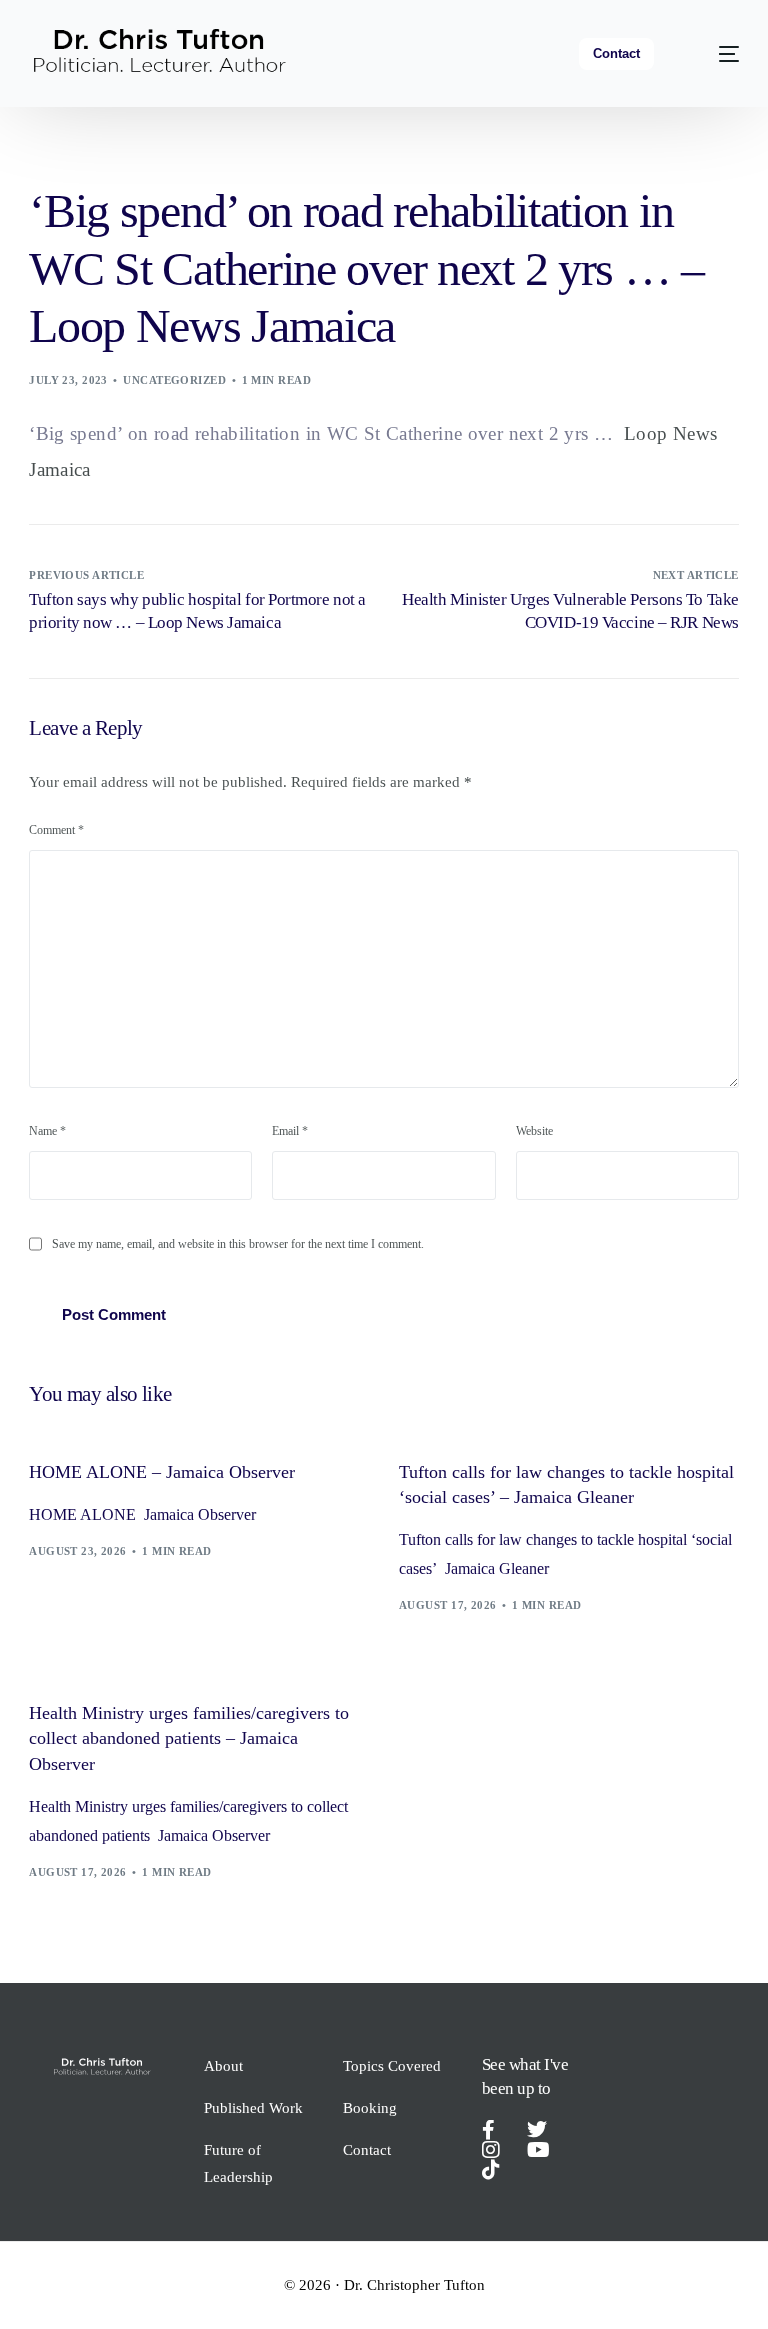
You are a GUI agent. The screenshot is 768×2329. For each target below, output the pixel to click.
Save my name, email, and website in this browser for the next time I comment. (238, 1244)
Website (534, 1131)
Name (47, 1131)
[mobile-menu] (715, 53)
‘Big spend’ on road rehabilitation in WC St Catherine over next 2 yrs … (321, 433)
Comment (56, 830)
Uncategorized (174, 380)
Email (290, 1131)
